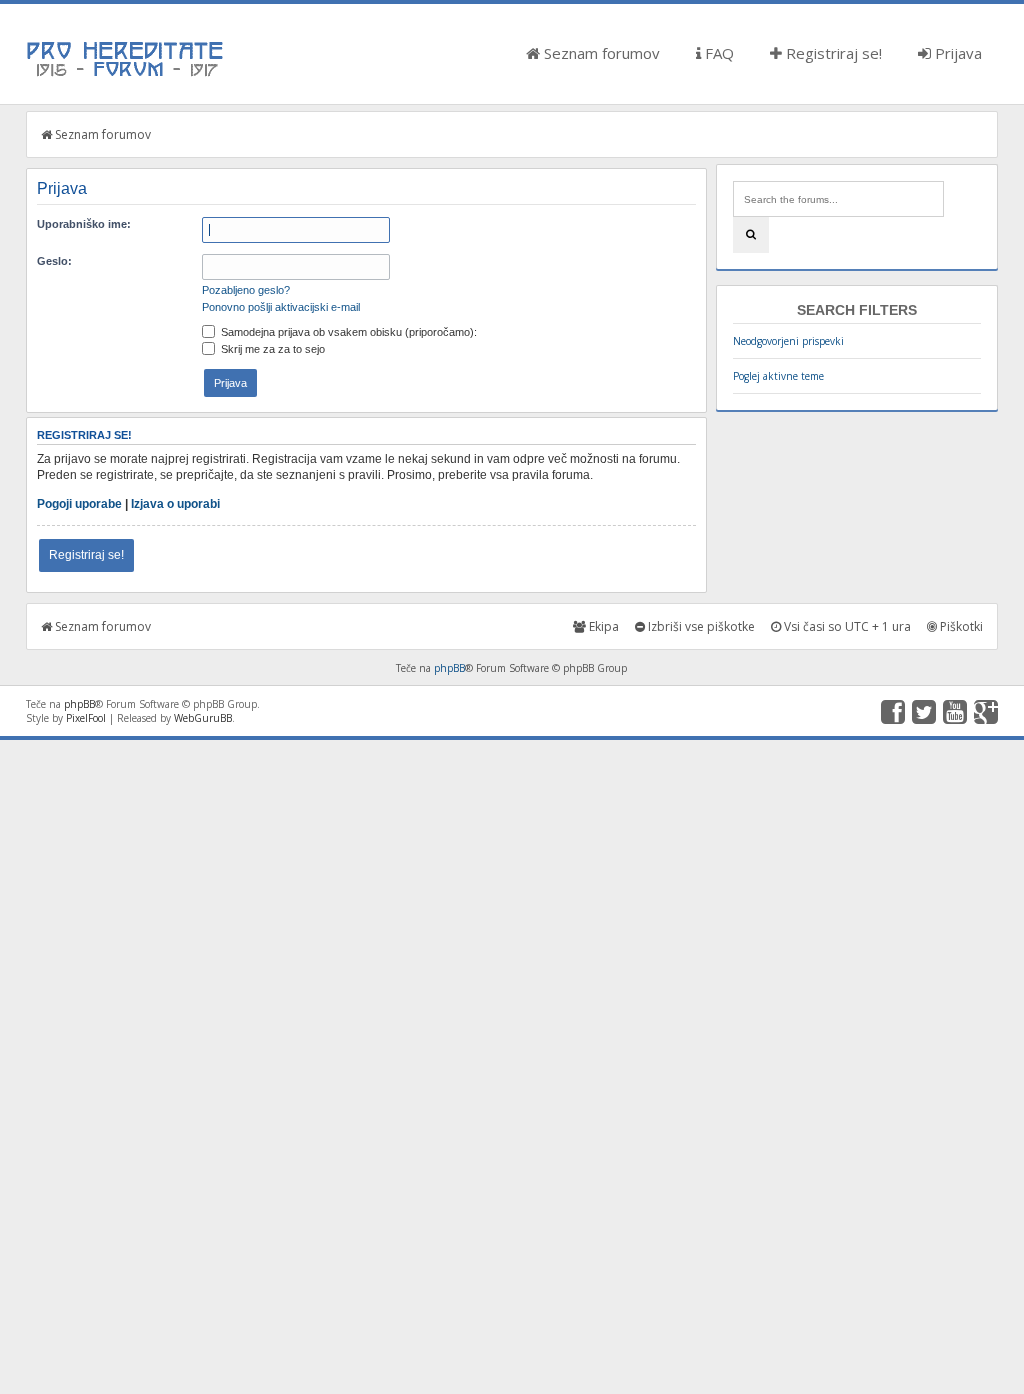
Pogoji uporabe (79, 504)
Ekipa (602, 626)
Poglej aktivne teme (778, 376)
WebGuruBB (203, 718)
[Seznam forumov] (126, 75)
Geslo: (54, 261)
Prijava (956, 53)
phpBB (449, 668)
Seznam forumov (600, 53)
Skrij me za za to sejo (271, 349)
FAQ (717, 53)
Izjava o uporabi (175, 504)
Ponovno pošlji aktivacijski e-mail (281, 307)
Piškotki (960, 626)
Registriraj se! (832, 53)
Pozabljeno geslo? (246, 290)
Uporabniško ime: (84, 224)
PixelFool (86, 718)
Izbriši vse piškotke (700, 626)
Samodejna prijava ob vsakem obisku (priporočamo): (347, 332)
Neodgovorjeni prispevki (788, 341)
